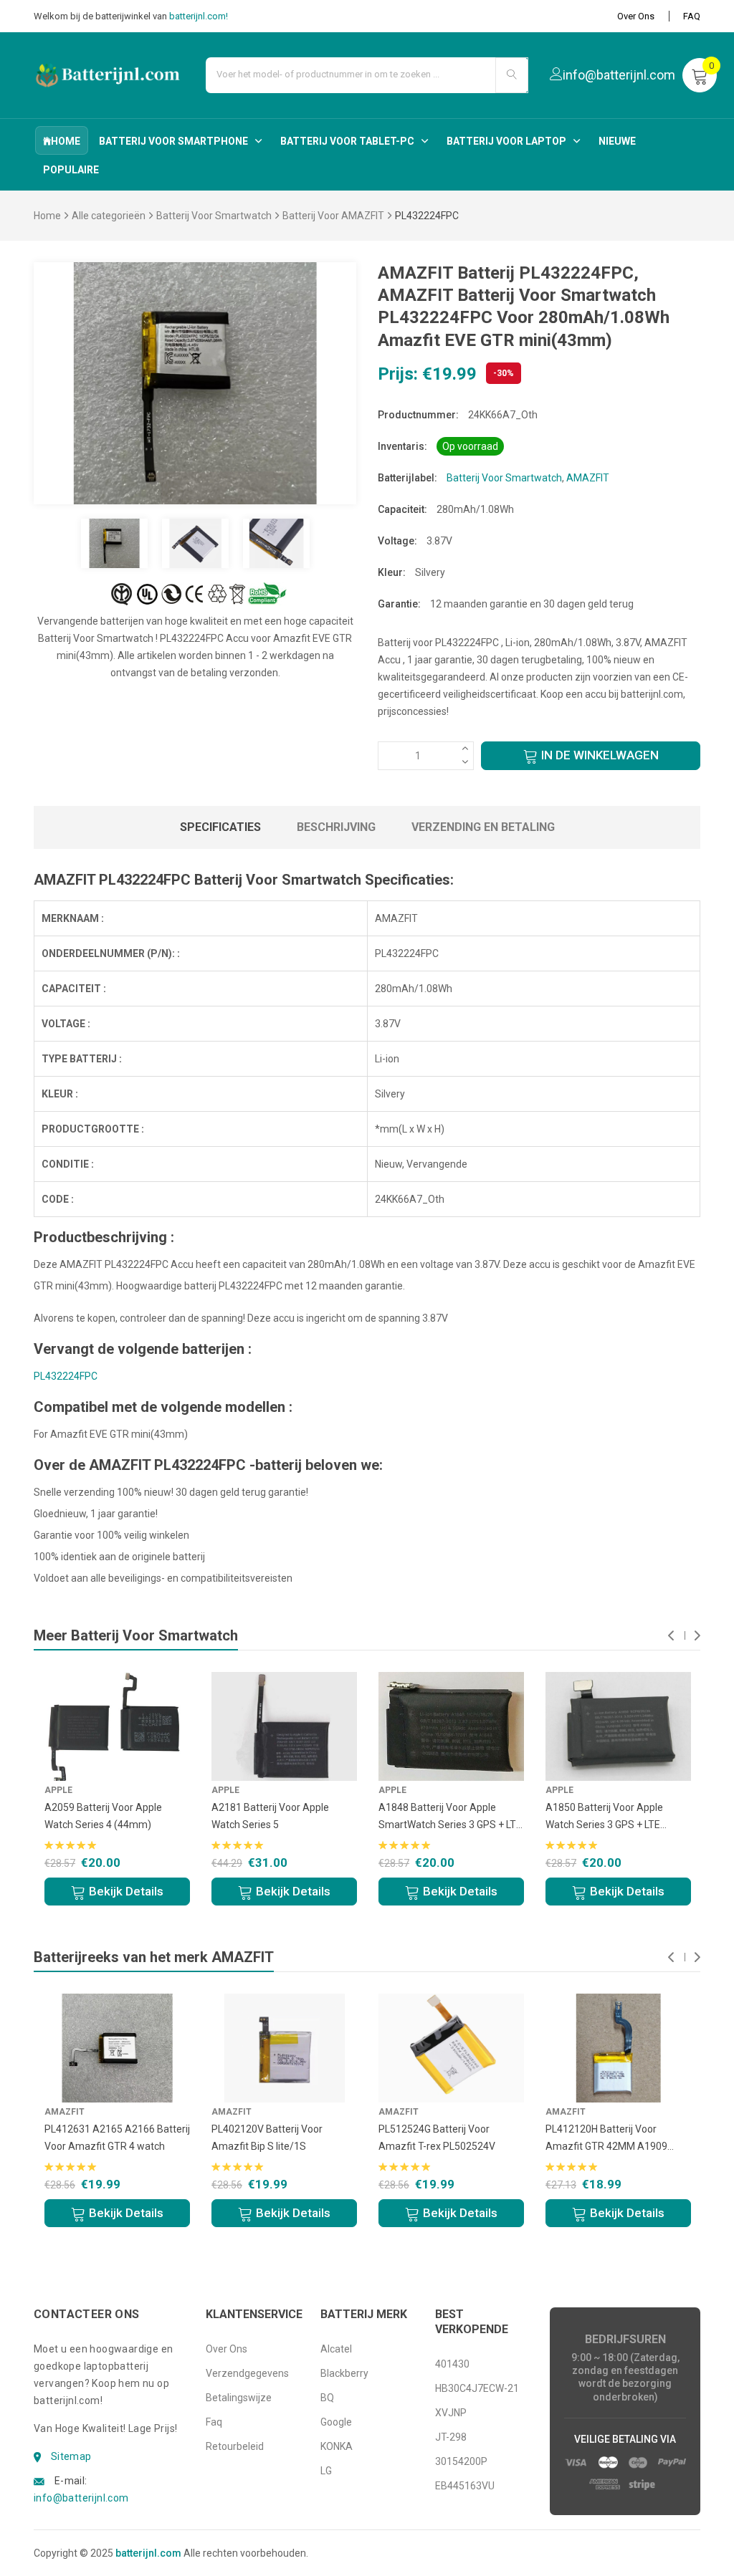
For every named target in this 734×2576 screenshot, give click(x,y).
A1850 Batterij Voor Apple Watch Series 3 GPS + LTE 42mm (604, 1817)
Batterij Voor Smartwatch (214, 216)
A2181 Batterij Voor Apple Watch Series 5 (270, 1816)
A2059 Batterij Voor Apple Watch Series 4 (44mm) (103, 1816)
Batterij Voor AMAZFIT (333, 216)
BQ (327, 2398)
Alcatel (336, 2349)
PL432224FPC (66, 1376)
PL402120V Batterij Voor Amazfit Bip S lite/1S (267, 2138)
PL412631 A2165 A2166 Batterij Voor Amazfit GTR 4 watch (117, 2138)
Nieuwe (617, 141)
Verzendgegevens (247, 2373)
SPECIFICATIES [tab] (220, 827)
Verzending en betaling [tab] (483, 827)
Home (47, 216)
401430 (452, 2364)
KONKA (337, 2446)
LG (326, 2471)
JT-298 (451, 2437)
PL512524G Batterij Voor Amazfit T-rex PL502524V (437, 2138)
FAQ (692, 16)
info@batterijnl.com (81, 2498)
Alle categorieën (109, 216)
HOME (66, 141)
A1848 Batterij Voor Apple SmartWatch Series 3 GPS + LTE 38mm (450, 1817)
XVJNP (451, 2413)
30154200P (461, 2461)
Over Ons (636, 16)
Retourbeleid (235, 2446)
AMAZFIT (588, 478)
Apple (58, 1790)
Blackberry (344, 2373)
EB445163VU (465, 2486)
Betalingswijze (239, 2398)
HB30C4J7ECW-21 (477, 2388)
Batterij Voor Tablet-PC (347, 141)
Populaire (71, 170)
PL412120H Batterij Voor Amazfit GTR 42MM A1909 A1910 (606, 2139)
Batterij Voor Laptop (506, 141)
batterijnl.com (148, 2553)
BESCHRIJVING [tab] (336, 827)
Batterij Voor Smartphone (173, 141)
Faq (214, 2422)
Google (336, 2422)
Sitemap (71, 2456)
